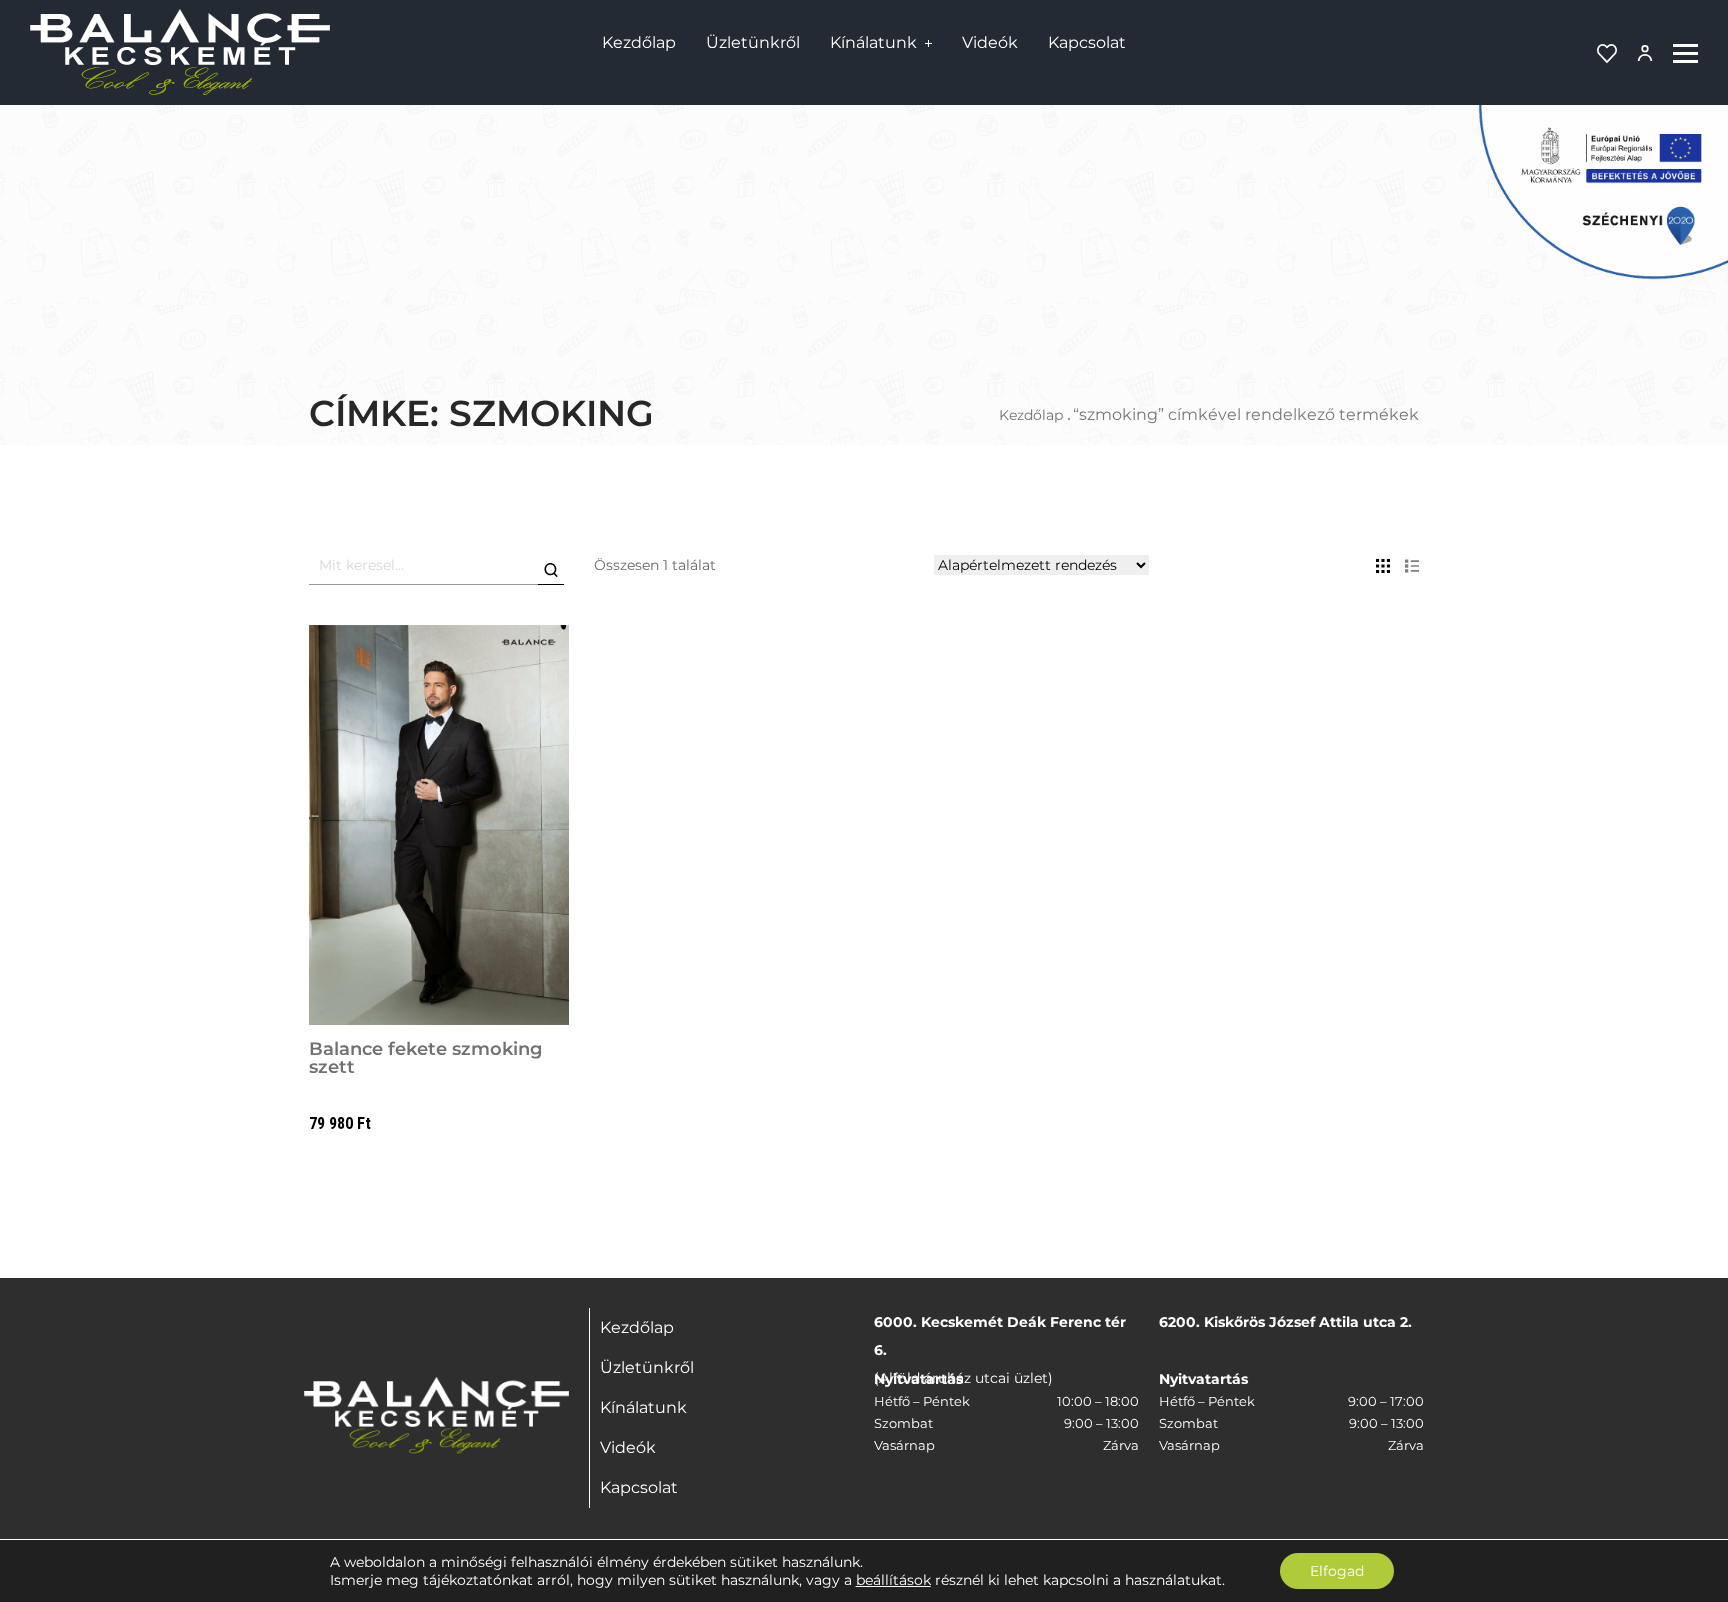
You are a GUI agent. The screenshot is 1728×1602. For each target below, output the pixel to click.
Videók (990, 42)
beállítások (893, 1580)
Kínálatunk (873, 42)
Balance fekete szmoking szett (425, 1058)
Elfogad (1337, 1571)
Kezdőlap (639, 42)
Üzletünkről (753, 42)
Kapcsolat (1087, 42)
